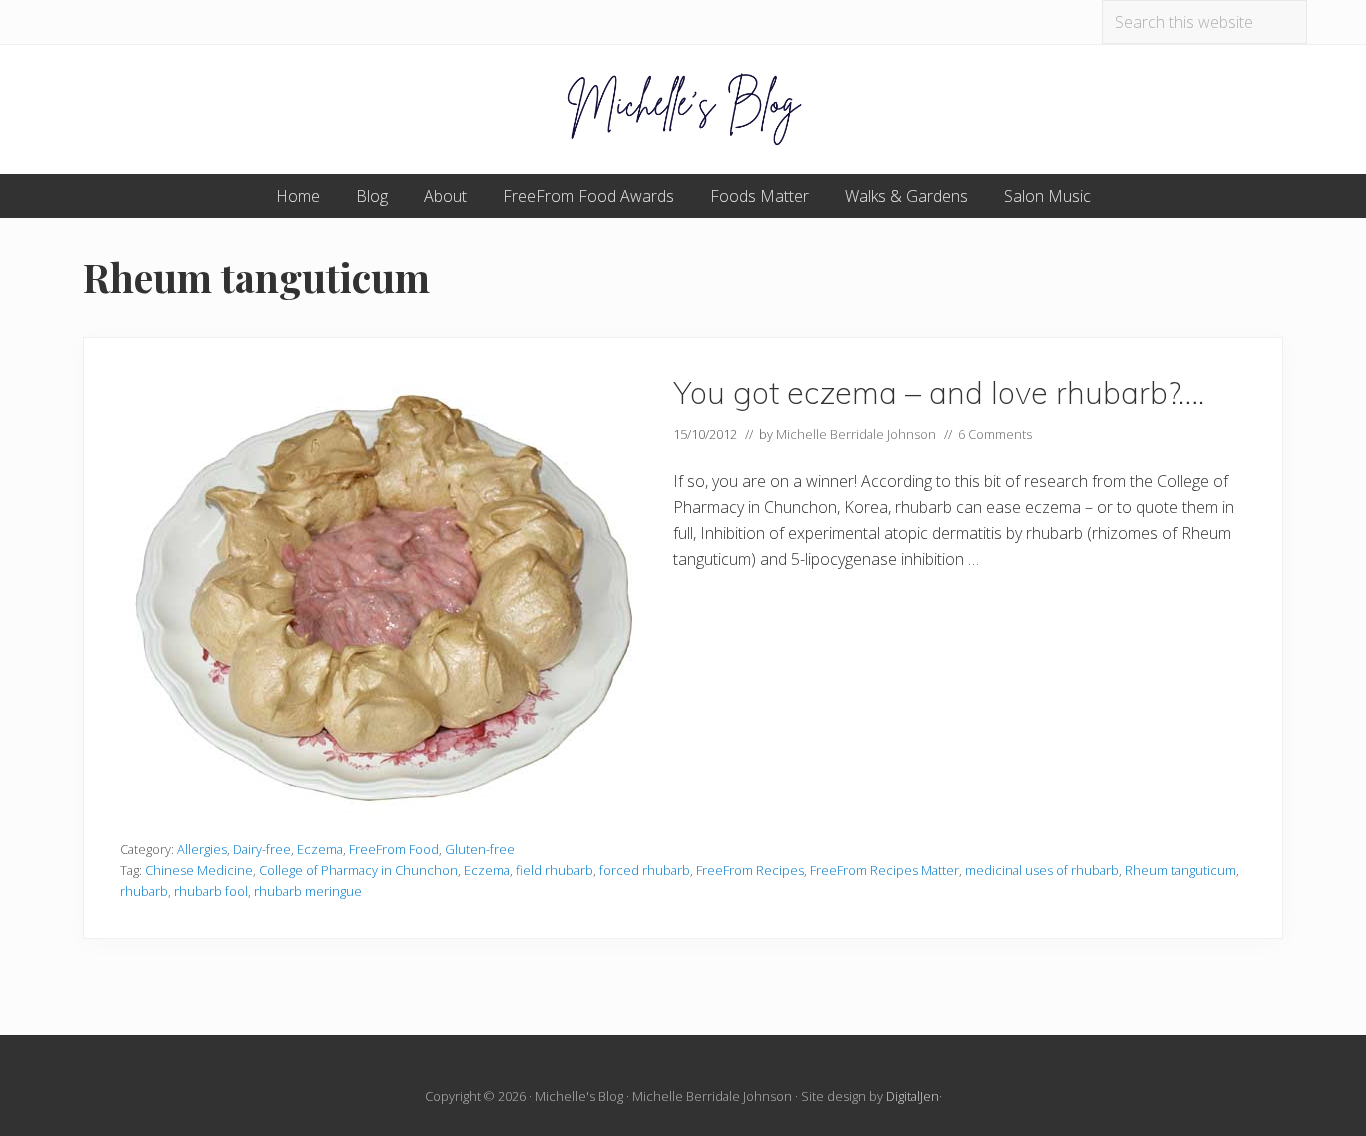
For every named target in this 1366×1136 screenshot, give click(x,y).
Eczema (320, 849)
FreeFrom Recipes (750, 870)
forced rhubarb (644, 870)
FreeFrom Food (394, 849)
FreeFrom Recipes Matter (884, 870)
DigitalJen (912, 1096)
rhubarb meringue (308, 891)
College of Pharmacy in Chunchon (358, 870)
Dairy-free (262, 849)
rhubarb (144, 891)
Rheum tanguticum (1180, 870)
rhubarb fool (211, 891)
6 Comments (995, 434)
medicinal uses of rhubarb (1042, 870)
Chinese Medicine (199, 870)
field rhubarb (554, 870)
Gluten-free (480, 849)
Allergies (202, 849)
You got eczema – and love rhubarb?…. (938, 392)
